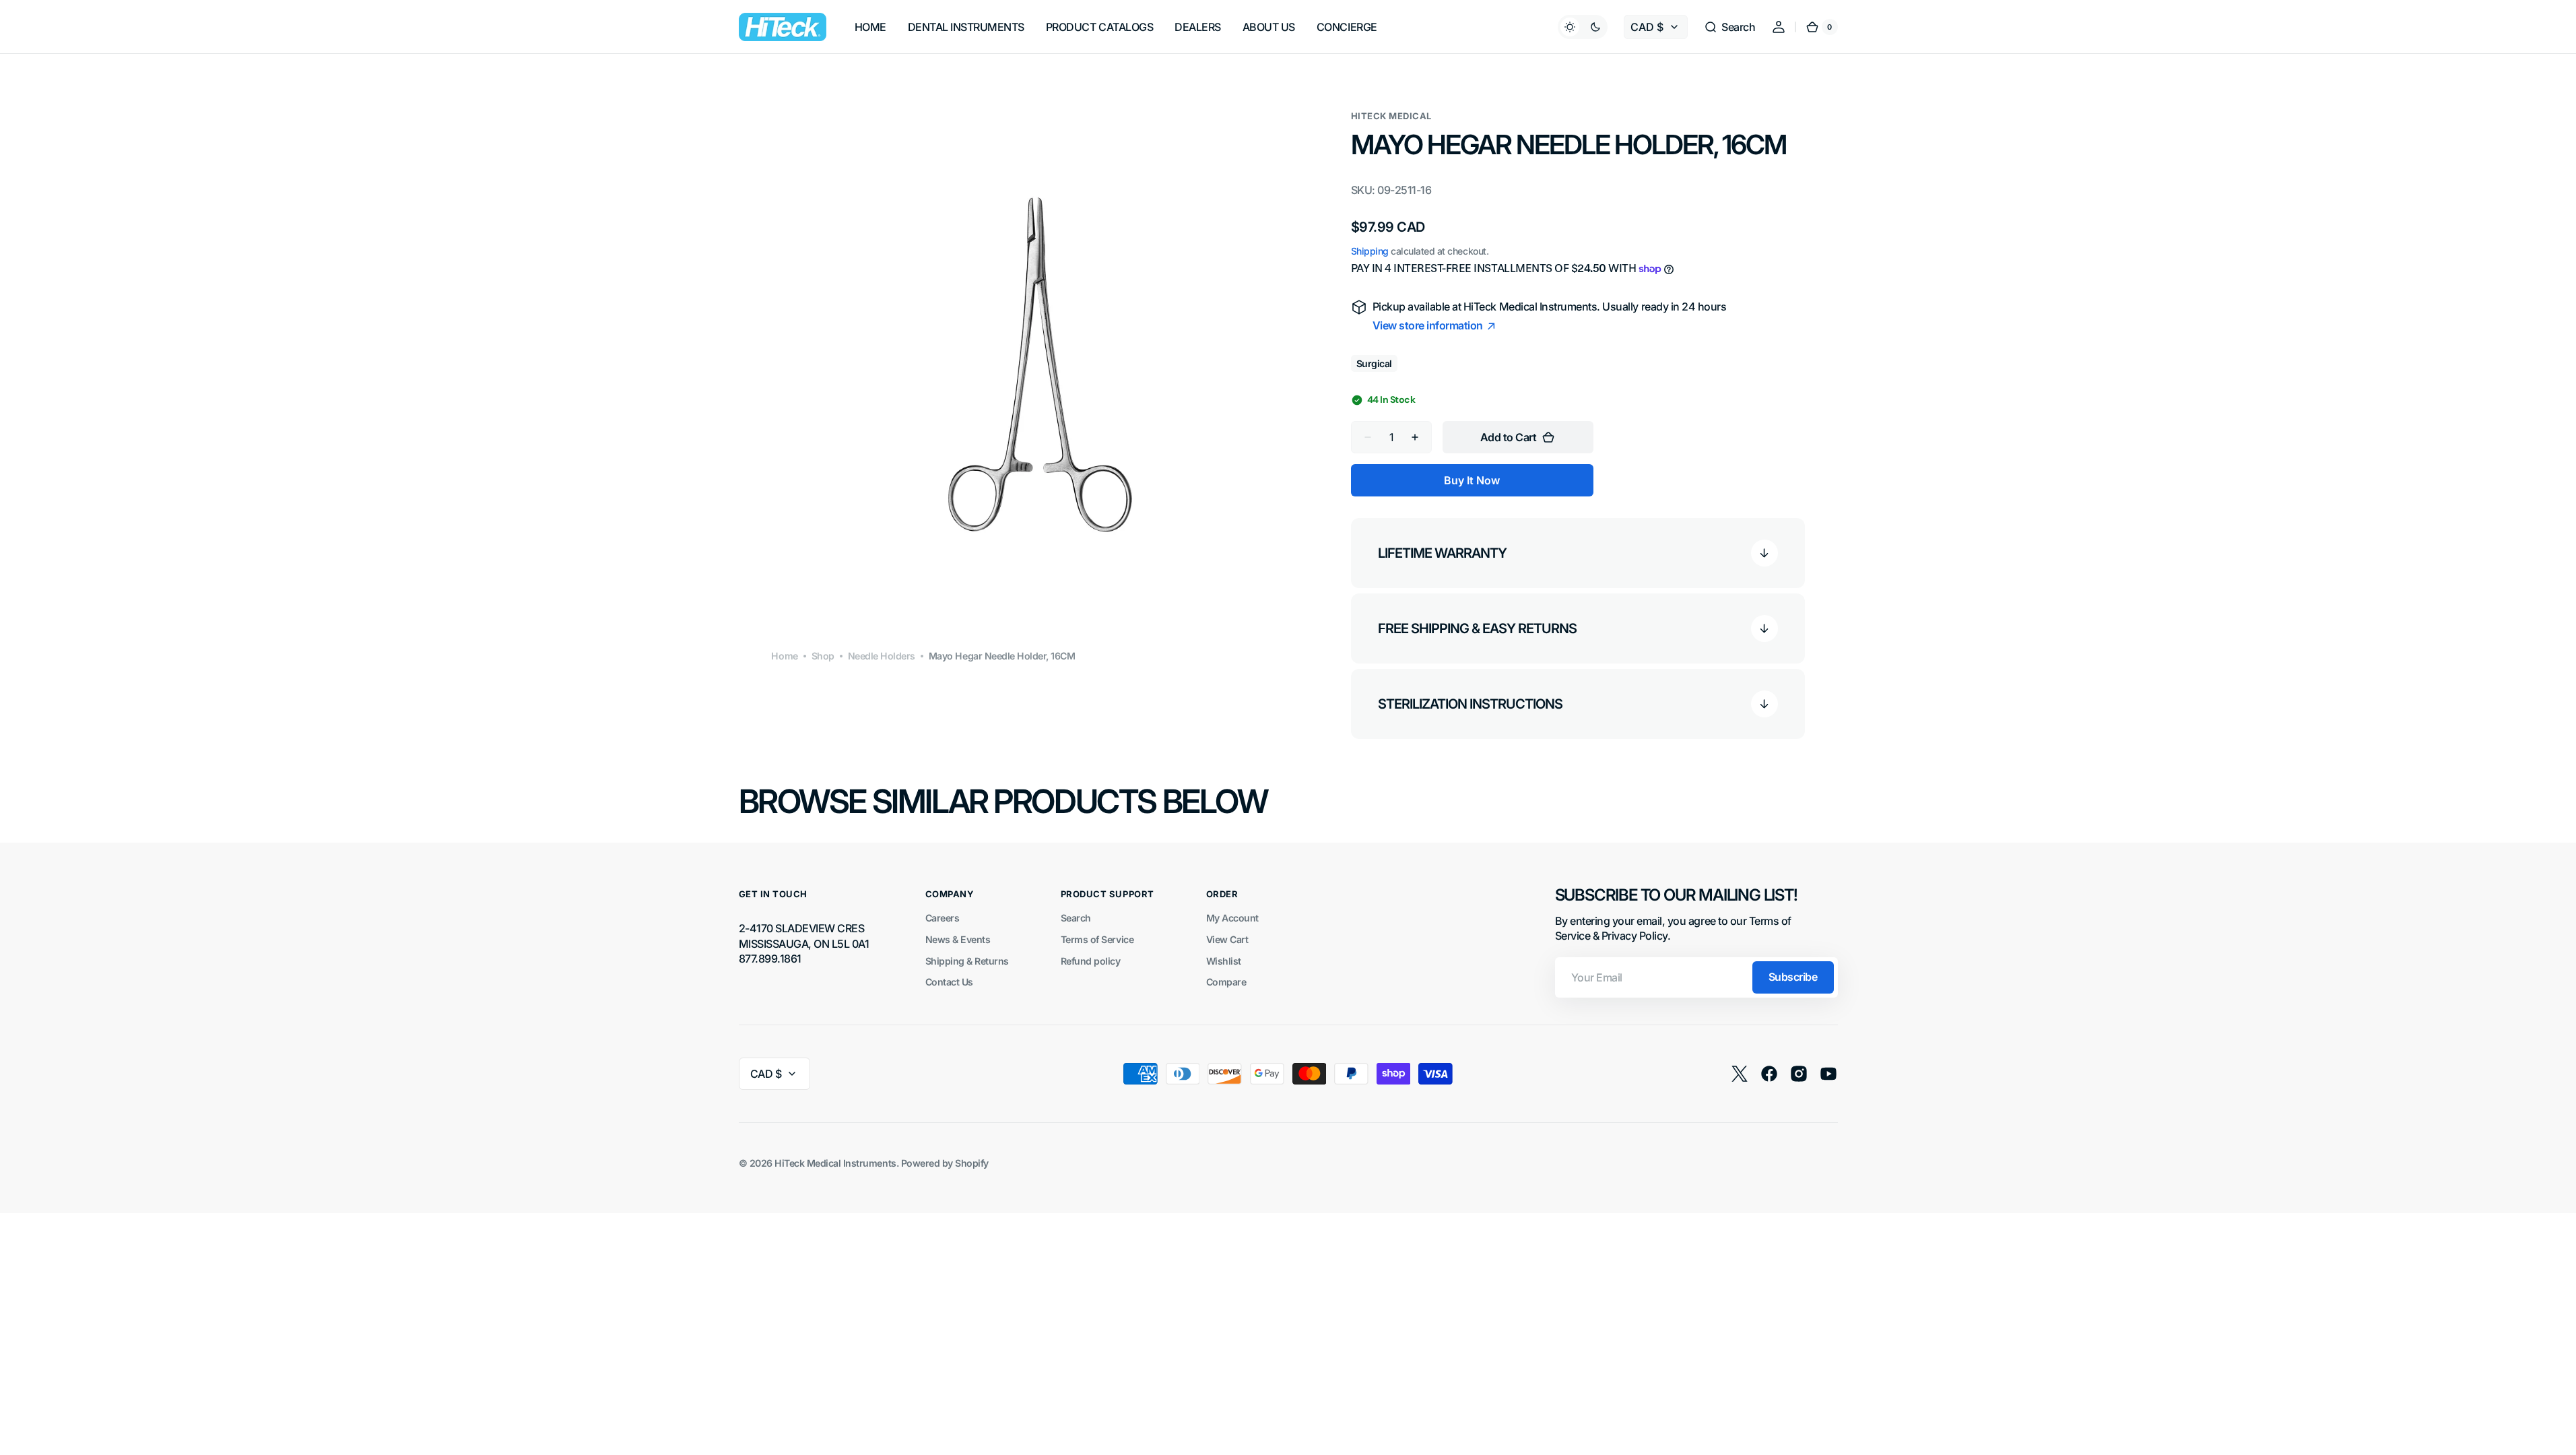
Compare (1226, 982)
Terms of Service (1097, 939)
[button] (1729, 27)
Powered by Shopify (945, 1163)
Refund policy (1091, 961)
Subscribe (1793, 977)
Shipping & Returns (967, 961)
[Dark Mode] (1583, 27)
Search (1076, 918)
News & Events (958, 939)
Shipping (1370, 251)
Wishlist (1224, 961)
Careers (943, 918)
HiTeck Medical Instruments (835, 1163)
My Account (1232, 918)
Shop (823, 656)
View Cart (1227, 939)
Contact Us (949, 982)
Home (784, 656)
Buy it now (1472, 480)
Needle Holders (882, 656)
